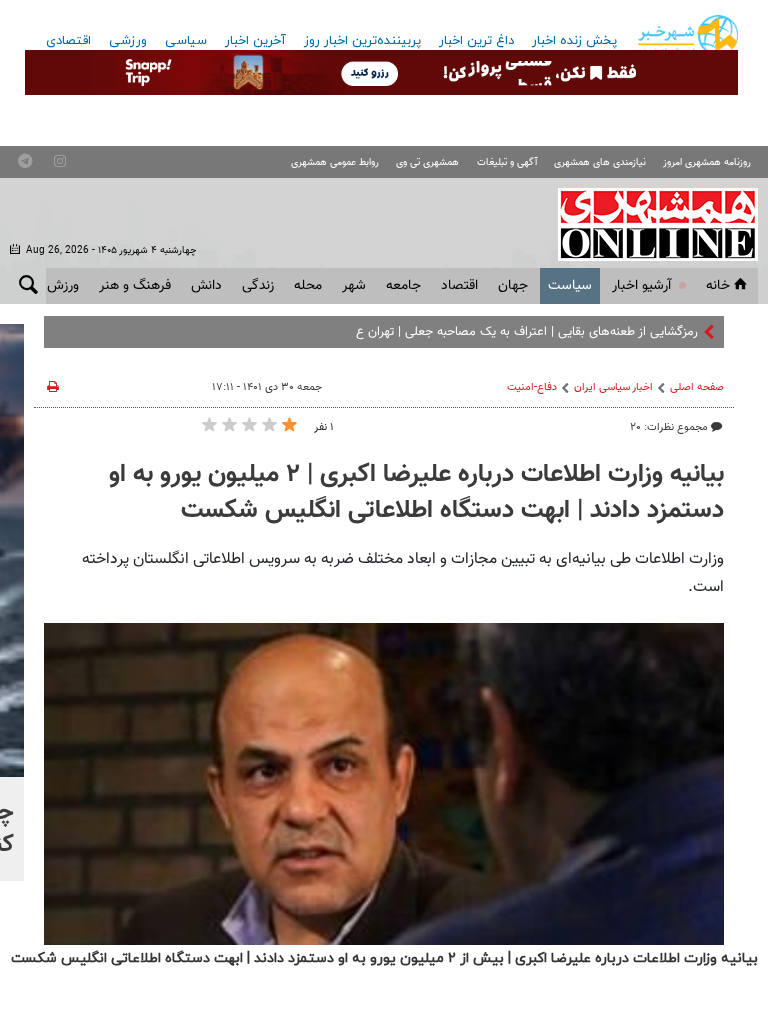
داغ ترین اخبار (476, 41)
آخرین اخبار (255, 41)
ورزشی (128, 41)
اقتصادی (68, 41)
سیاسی (186, 41)
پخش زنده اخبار (574, 41)
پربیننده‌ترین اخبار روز (362, 41)
